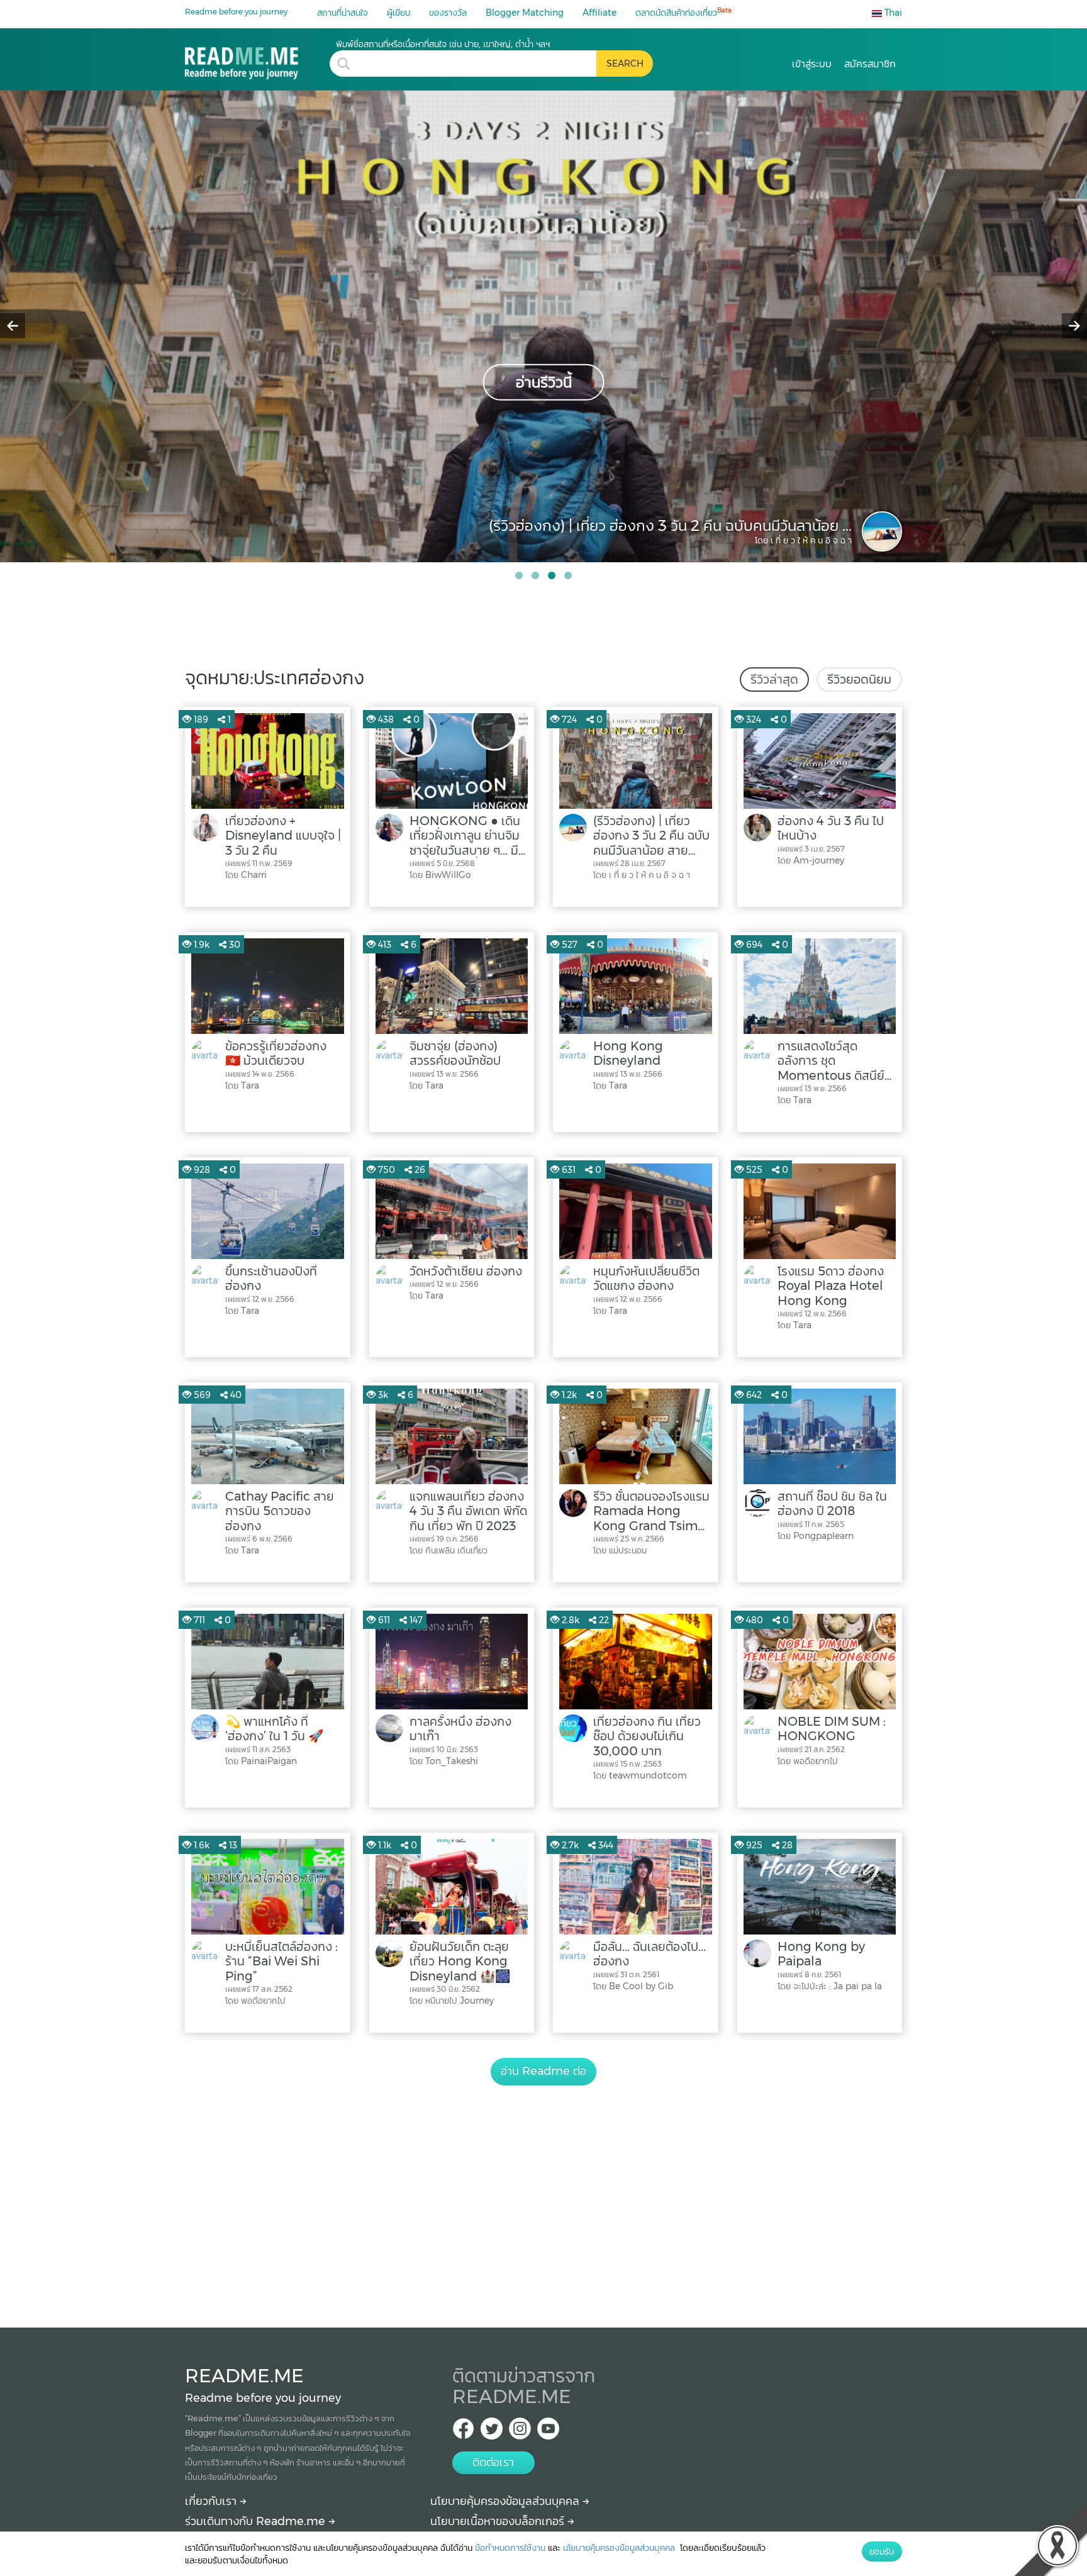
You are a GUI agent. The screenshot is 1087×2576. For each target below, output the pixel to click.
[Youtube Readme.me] (548, 2432)
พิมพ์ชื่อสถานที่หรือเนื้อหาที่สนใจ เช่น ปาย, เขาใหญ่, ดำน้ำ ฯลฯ (443, 44)
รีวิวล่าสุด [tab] (774, 679)
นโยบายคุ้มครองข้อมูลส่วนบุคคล (506, 2501)
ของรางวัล (448, 13)
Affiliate (599, 13)
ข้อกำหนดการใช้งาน (510, 2548)
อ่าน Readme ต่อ (543, 2071)
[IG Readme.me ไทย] (520, 2432)
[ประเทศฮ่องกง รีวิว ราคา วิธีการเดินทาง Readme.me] (257, 59)
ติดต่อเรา (493, 2462)
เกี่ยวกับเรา (212, 2501)
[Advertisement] (543, 2192)
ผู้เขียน (399, 13)
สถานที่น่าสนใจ (343, 13)
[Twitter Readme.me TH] (492, 2432)
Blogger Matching (525, 13)
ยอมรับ (882, 2551)
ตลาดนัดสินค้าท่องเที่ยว (683, 12)
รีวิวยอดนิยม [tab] (859, 679)
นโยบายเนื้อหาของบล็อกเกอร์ (499, 2521)
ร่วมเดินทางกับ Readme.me (257, 2521)
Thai (892, 13)
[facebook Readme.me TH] (463, 2432)
